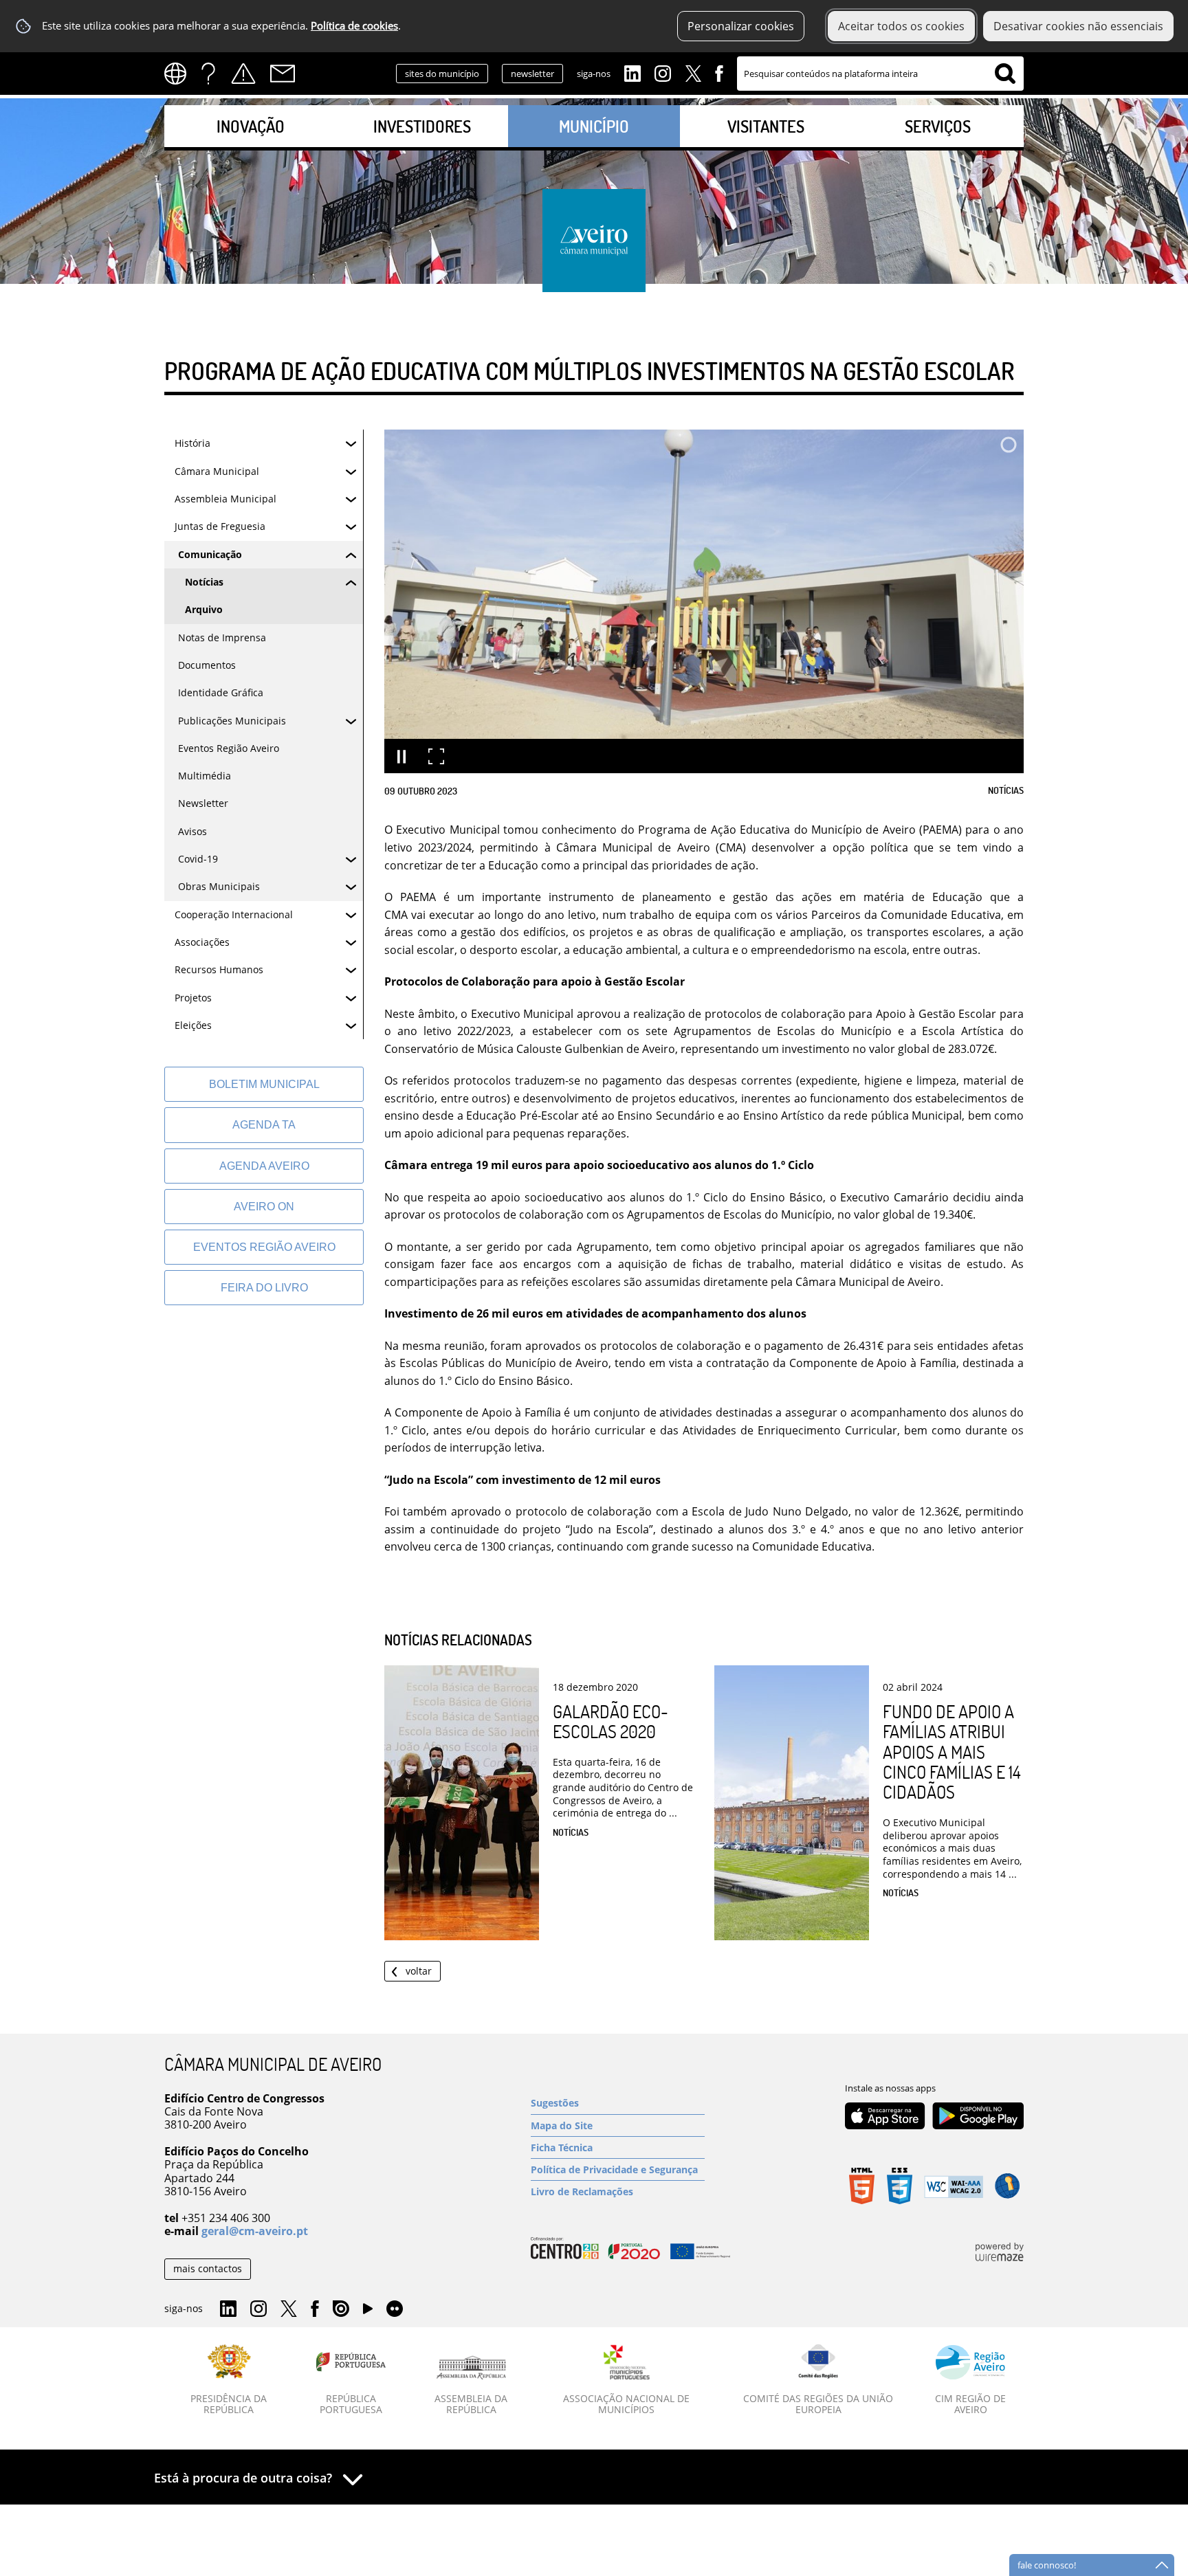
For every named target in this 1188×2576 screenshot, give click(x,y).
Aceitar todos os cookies (901, 26)
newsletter (532, 74)
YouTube (368, 2312)
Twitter (693, 72)
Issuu (341, 2309)
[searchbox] (880, 74)
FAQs (208, 74)
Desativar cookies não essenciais (1078, 26)
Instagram (663, 72)
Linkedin (632, 72)
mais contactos (208, 2268)
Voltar (419, 1971)
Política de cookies (354, 26)
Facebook (719, 72)
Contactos (283, 74)
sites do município (442, 74)
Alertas (243, 74)
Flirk (395, 2309)
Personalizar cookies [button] (741, 26)
